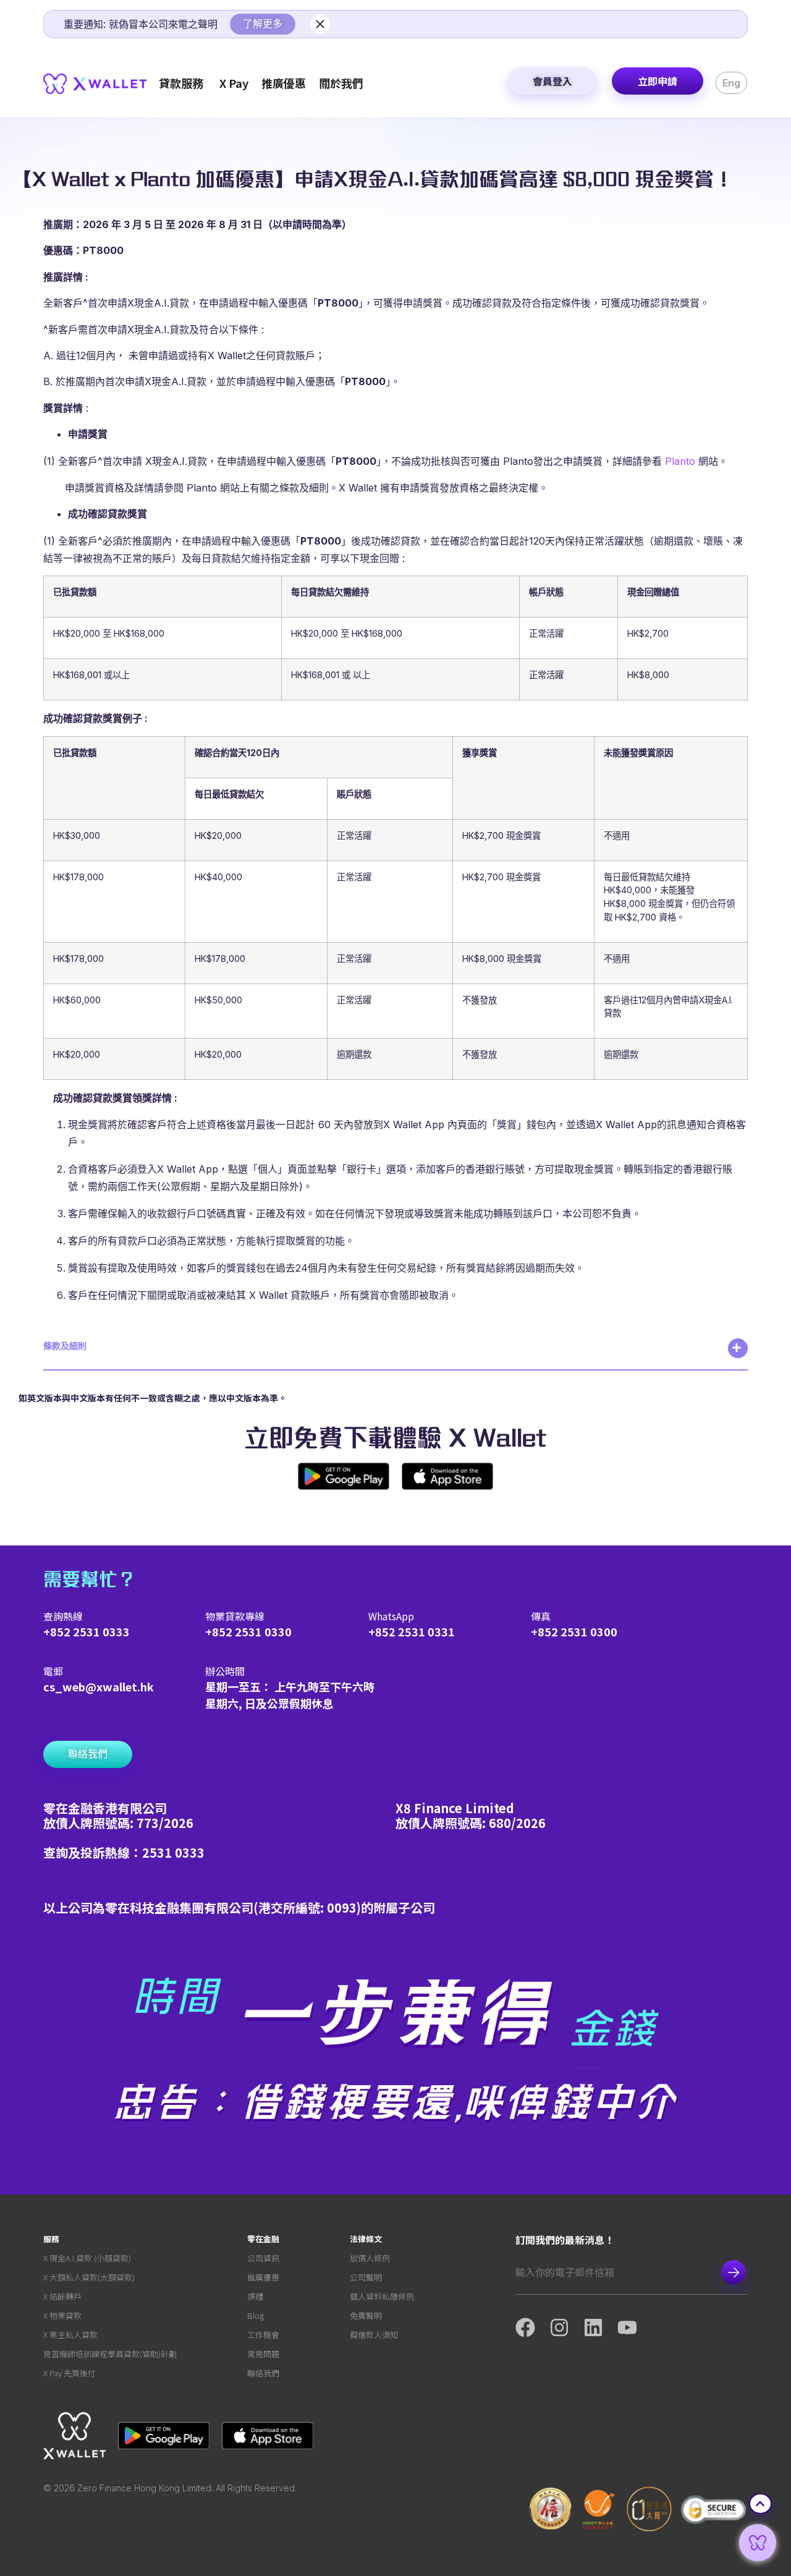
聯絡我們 (263, 2373)
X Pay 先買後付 (70, 2373)
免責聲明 (366, 2315)
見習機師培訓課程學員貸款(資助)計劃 (110, 2354)
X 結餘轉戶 (62, 2296)
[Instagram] (566, 2327)
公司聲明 (366, 2277)
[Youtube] (634, 2327)
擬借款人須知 (374, 2335)
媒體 (255, 2296)
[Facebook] (532, 2327)
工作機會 (263, 2335)
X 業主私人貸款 (70, 2335)
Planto (680, 461)
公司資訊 (263, 2258)
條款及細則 (65, 1345)
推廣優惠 (263, 2277)
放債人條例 (370, 2258)
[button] (395, 1354)
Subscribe (734, 2272)
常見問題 (263, 2354)
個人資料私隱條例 (382, 2296)
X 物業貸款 (62, 2315)
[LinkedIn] (600, 2327)
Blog (256, 2315)
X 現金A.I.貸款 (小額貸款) (87, 2258)
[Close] (320, 24)
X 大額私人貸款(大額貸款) (89, 2277)
